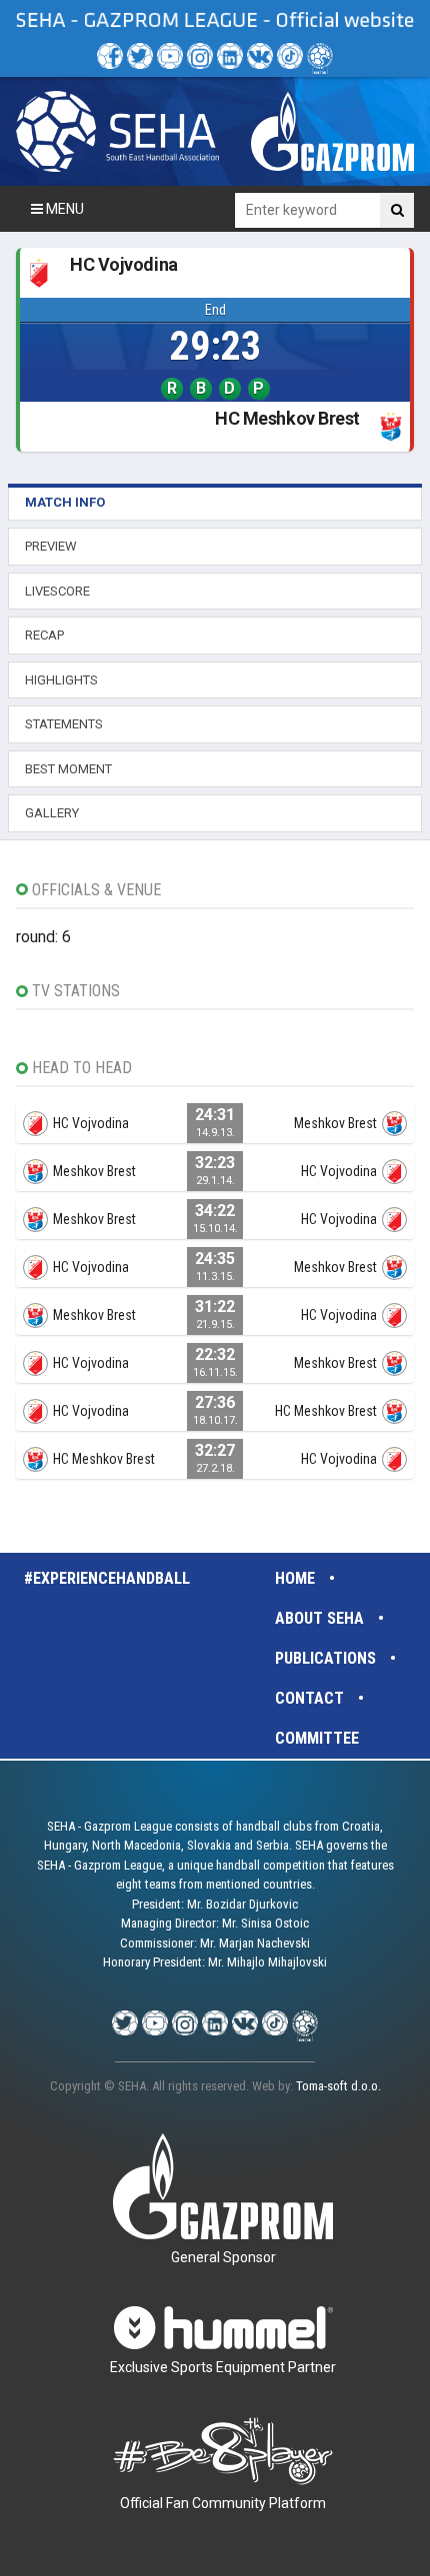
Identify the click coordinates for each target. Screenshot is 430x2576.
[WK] (260, 56)
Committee (317, 1738)
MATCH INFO (65, 502)
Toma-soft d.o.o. (338, 2086)
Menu (63, 209)
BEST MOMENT (68, 769)
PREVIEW (51, 546)
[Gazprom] (332, 131)
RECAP (44, 635)
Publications (325, 1658)
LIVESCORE (57, 591)
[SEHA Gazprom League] (117, 131)
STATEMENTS (64, 724)
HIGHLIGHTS (61, 680)
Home (295, 1578)
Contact (309, 1698)
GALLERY (52, 813)
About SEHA (319, 1618)
